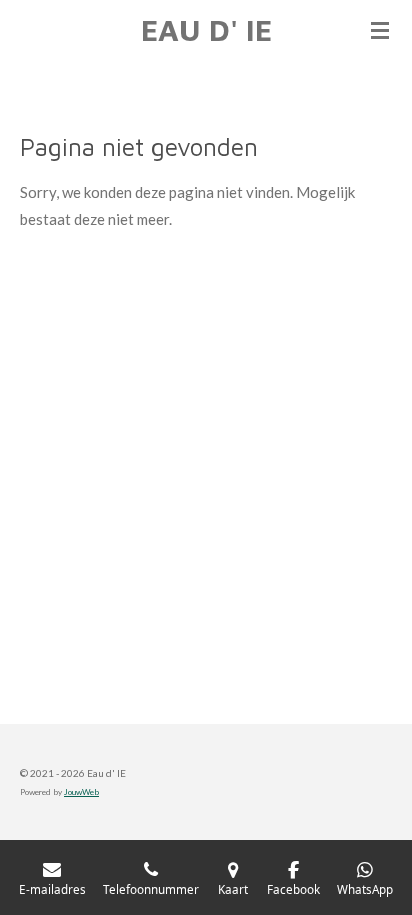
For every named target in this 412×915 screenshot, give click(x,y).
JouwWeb (81, 792)
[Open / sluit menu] (380, 30)
